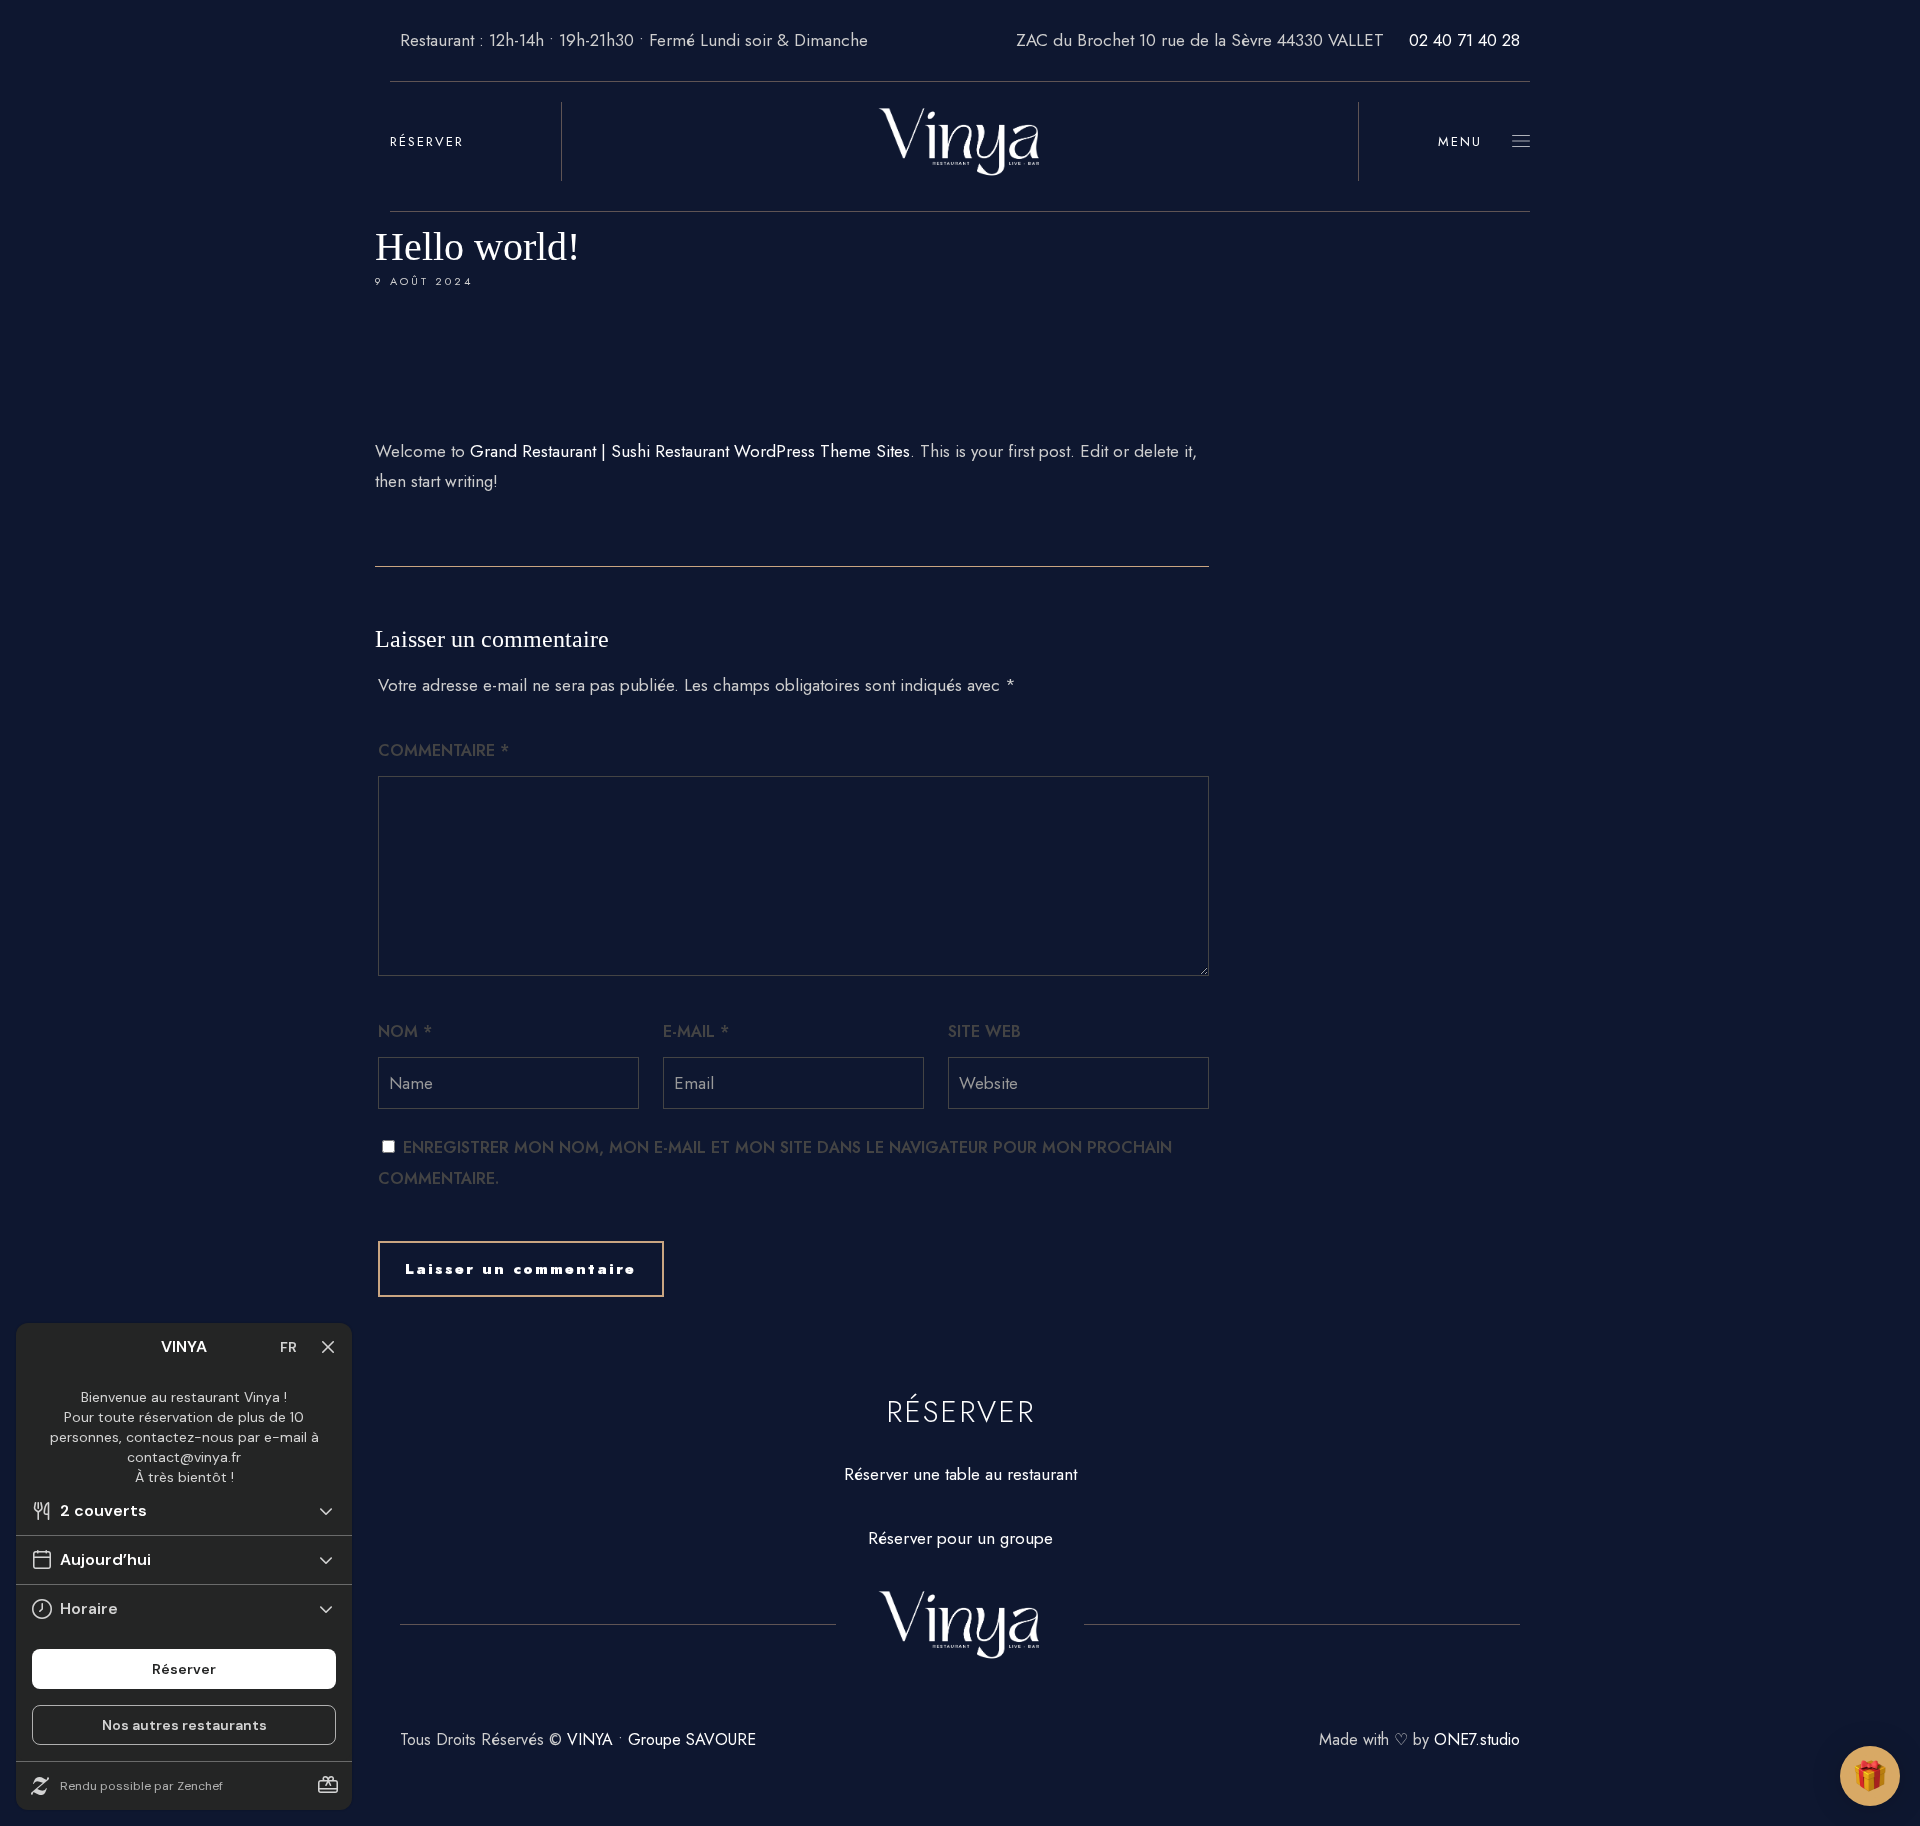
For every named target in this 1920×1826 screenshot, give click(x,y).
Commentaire (443, 750)
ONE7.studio (1477, 1739)
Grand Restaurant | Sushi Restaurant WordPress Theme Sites (690, 451)
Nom (405, 1031)
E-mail (696, 1031)
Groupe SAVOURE (692, 1739)
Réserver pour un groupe (960, 1538)
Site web (984, 1031)
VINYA (590, 1739)
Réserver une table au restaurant (960, 1474)
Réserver (427, 141)
